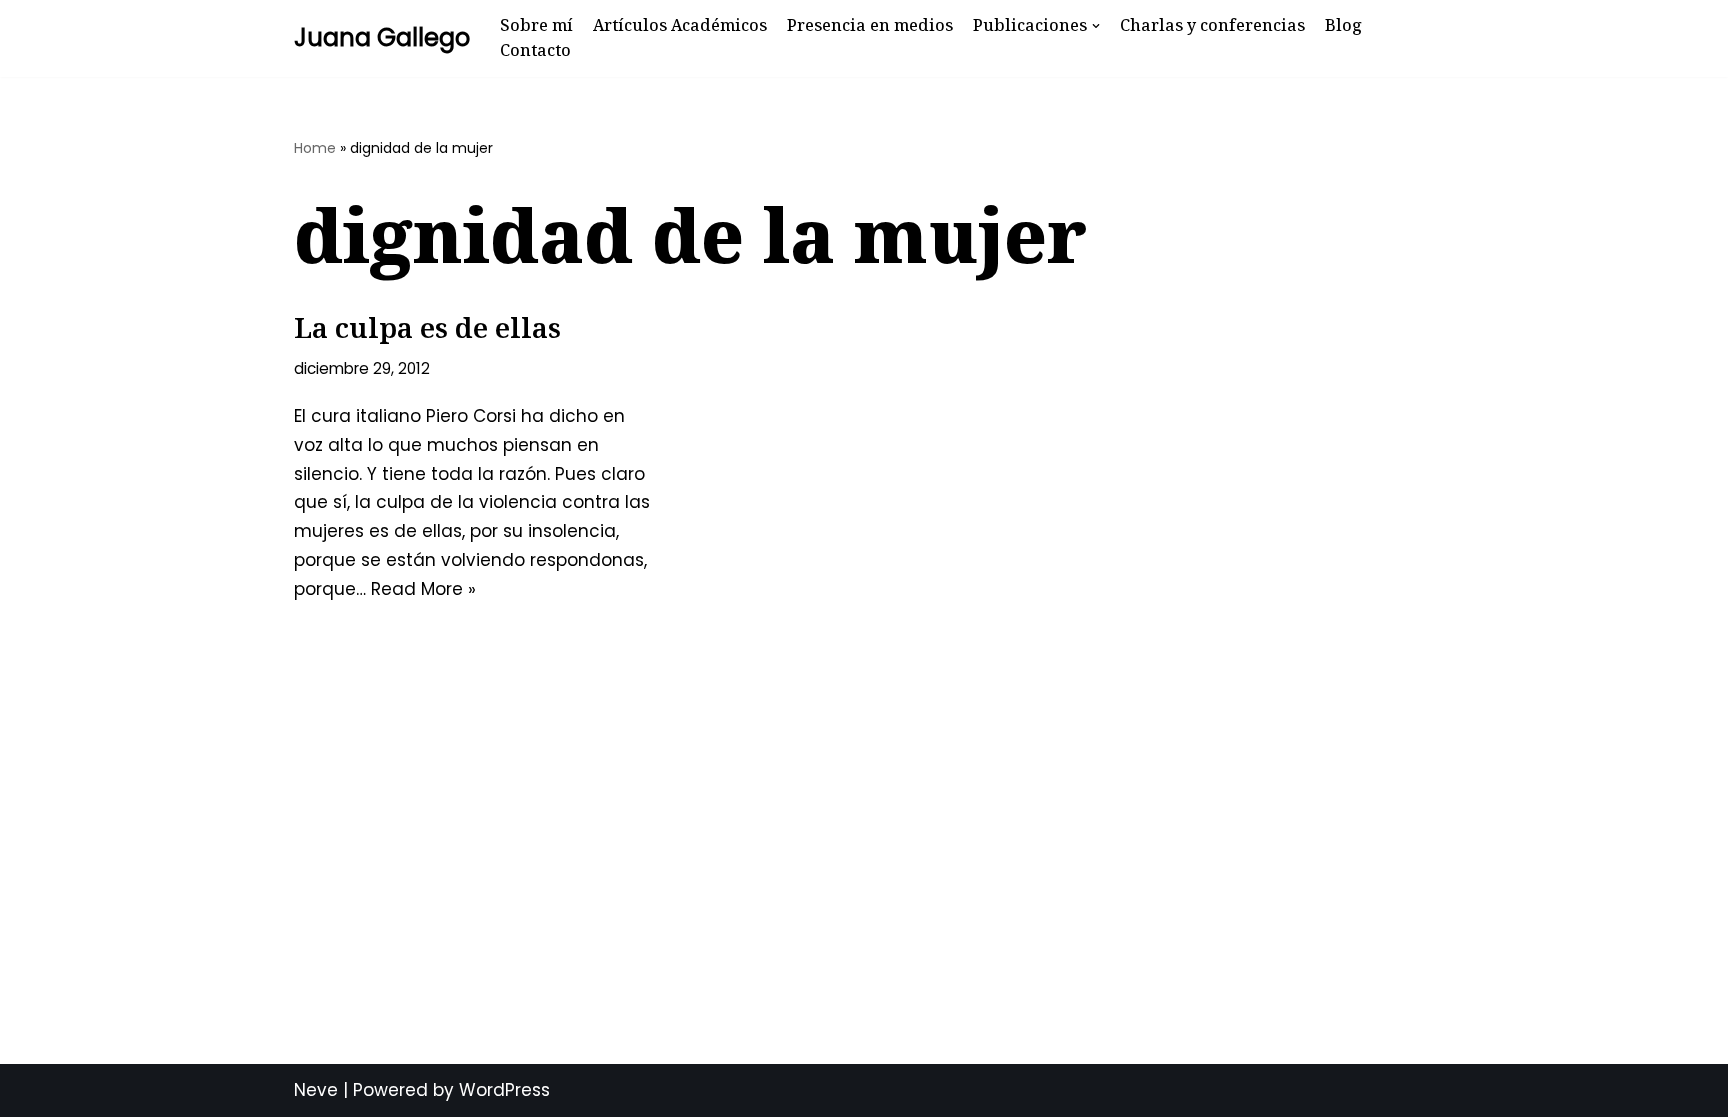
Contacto (535, 50)
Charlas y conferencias (1212, 25)
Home (315, 148)
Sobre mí (536, 25)
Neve (316, 1090)
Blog (1343, 25)
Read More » (423, 589)
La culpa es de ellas (427, 327)
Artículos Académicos (680, 25)
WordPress (504, 1090)
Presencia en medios (870, 25)
